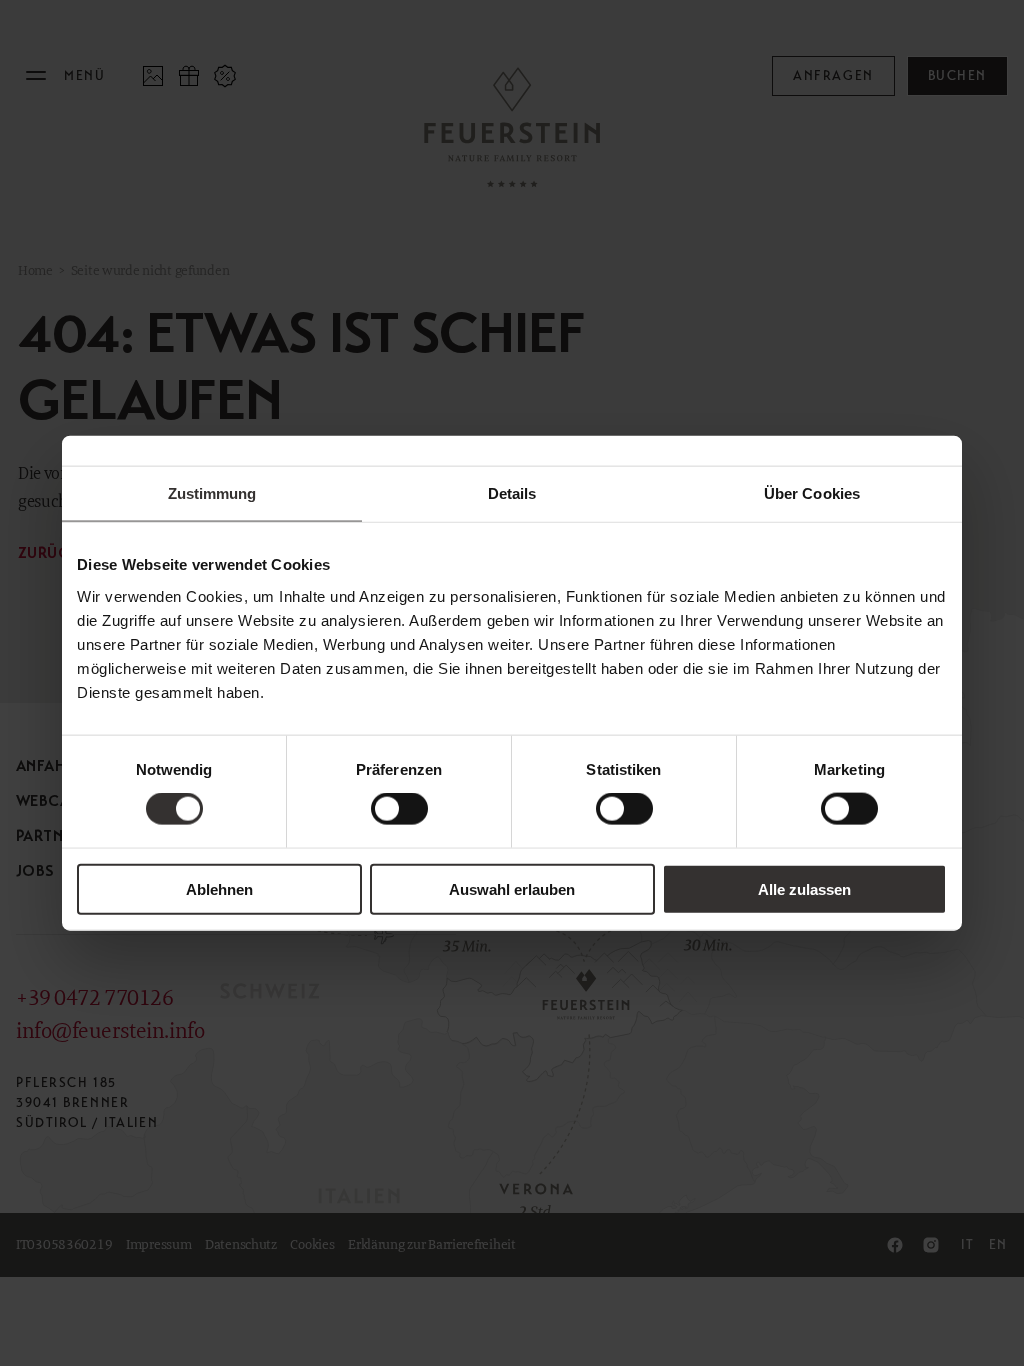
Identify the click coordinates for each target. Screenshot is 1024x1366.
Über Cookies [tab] (812, 493)
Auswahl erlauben (512, 888)
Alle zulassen (804, 888)
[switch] (399, 809)
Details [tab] (512, 493)
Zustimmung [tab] (212, 493)
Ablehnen (219, 888)
